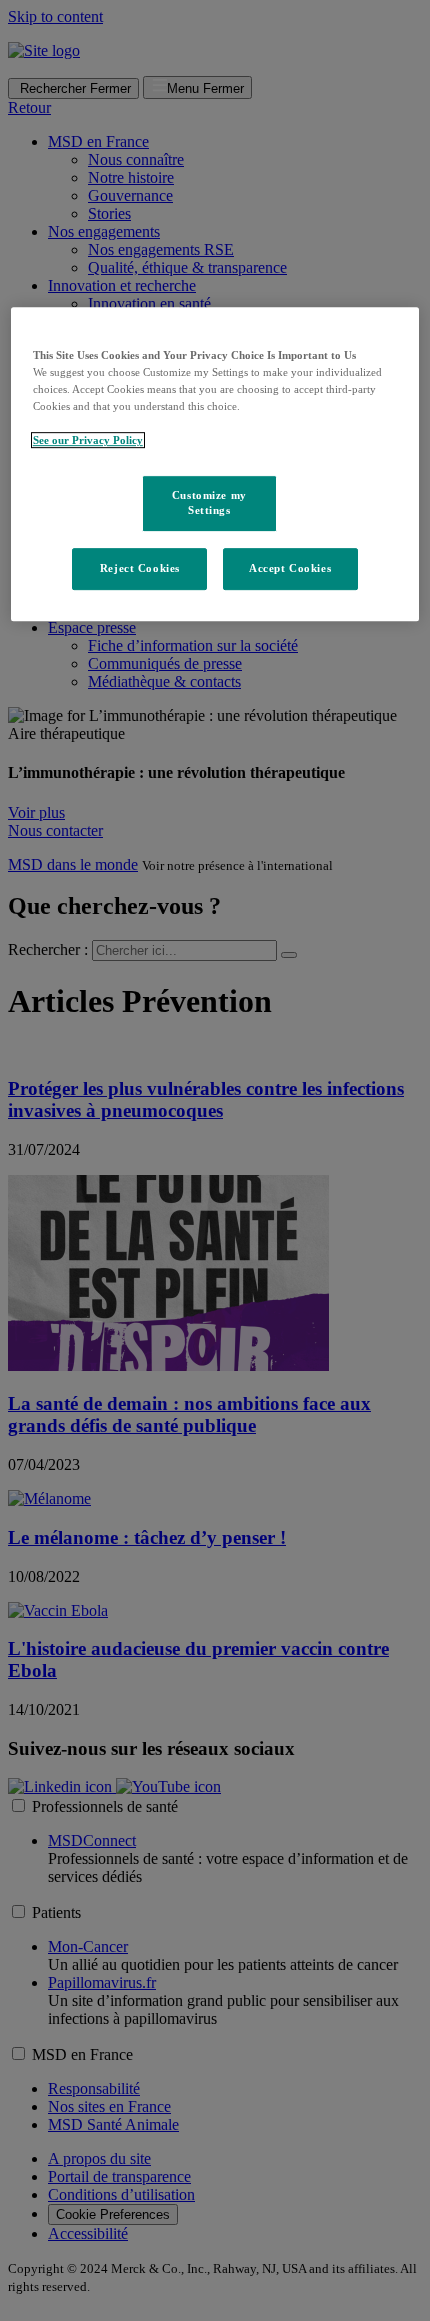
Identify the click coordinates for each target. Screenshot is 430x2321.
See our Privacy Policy (88, 441)
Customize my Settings (209, 503)
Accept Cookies (290, 569)
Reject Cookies (140, 569)
